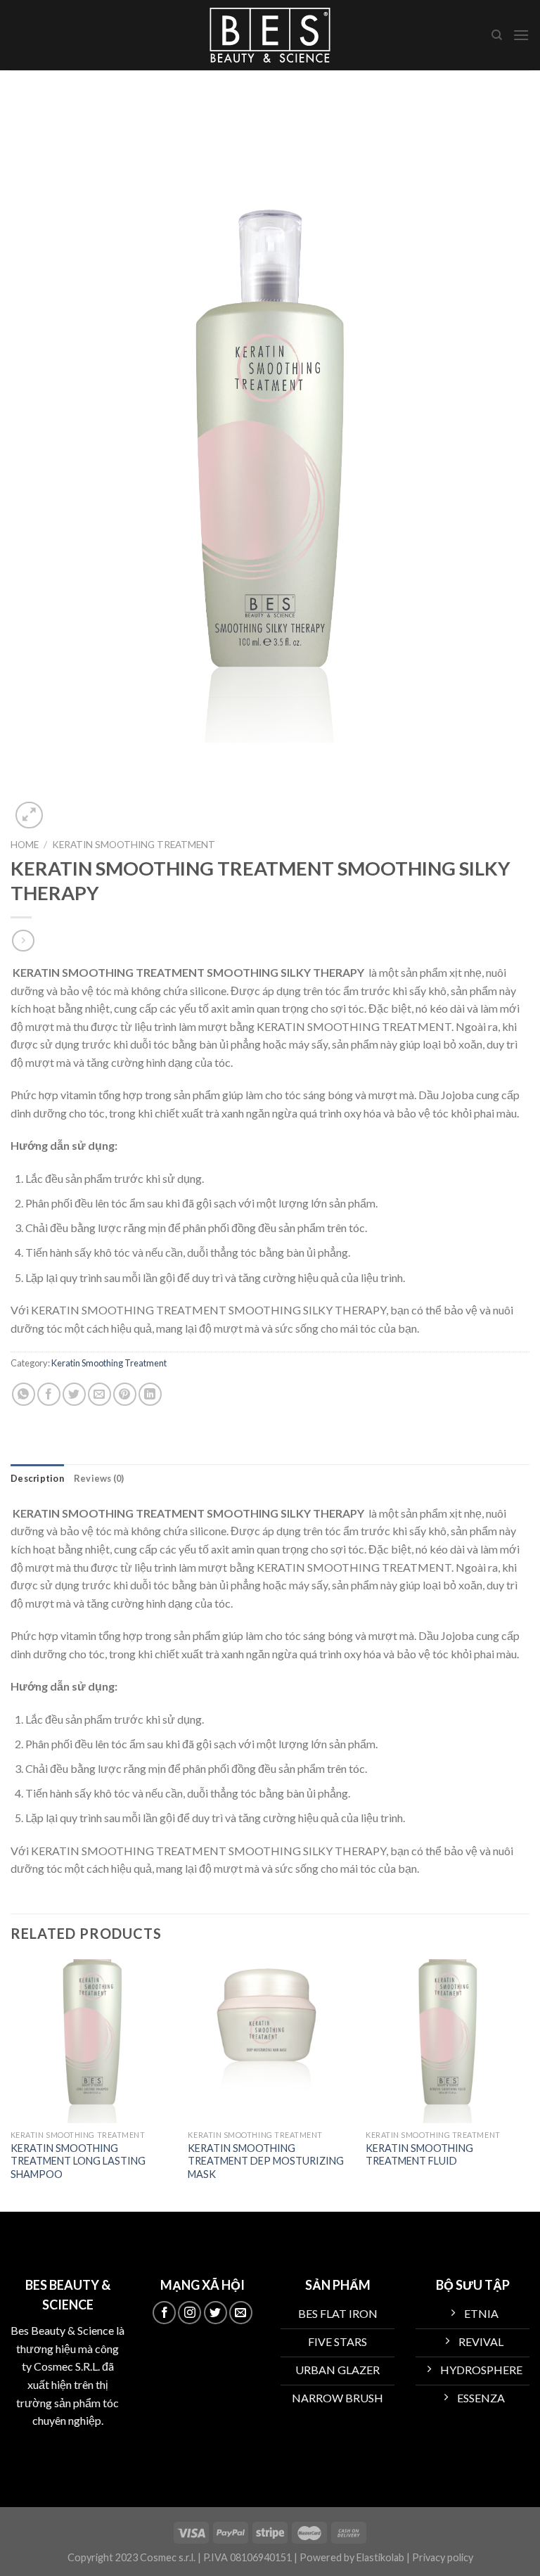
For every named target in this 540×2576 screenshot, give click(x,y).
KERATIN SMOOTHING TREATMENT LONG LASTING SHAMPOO (78, 2161)
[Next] (529, 2084)
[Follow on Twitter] (216, 2313)
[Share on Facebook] (49, 1394)
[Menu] (521, 35)
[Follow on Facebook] (164, 2313)
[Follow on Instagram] (189, 2313)
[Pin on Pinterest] (125, 1394)
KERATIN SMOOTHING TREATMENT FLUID (419, 2155)
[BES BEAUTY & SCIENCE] (270, 35)
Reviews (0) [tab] (99, 1478)
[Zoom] (29, 815)
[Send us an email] (241, 2313)
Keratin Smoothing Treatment (134, 845)
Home (25, 845)
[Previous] (11, 2084)
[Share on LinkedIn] (150, 1394)
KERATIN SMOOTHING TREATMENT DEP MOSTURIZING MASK (266, 2161)
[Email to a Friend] (99, 1394)
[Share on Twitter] (74, 1394)
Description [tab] (37, 1478)
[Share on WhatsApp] (24, 1394)
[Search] (497, 35)
